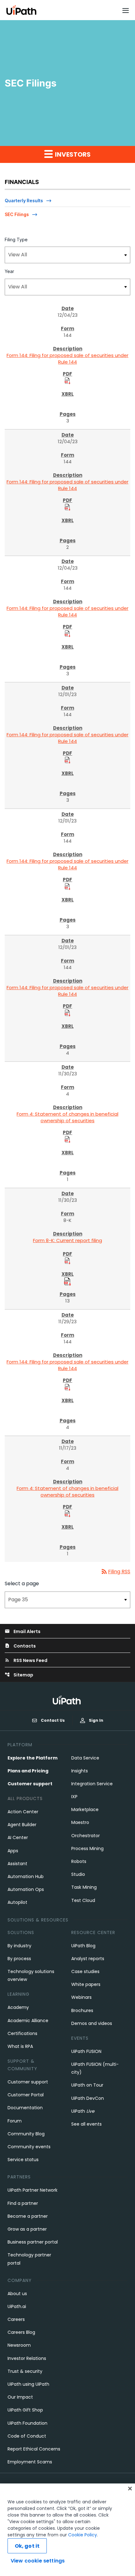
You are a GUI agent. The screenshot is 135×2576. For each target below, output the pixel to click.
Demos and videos (92, 2023)
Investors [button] (72, 154)
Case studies (85, 1971)
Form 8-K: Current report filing (67, 1240)
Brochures (82, 2010)
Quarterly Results (24, 201)
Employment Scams (30, 2462)
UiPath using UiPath (28, 2384)
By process (19, 1959)
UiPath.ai (17, 2306)
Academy (18, 2007)
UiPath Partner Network (32, 2190)
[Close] (130, 2489)
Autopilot (17, 1902)
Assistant (17, 1864)
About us (17, 2294)
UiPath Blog (83, 1946)
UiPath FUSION (86, 2051)
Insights (80, 1771)
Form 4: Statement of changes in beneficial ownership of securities (67, 1117)
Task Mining (84, 1887)
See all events (86, 2124)
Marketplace (85, 1809)
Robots (79, 1861)
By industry (19, 1946)
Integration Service (92, 1784)
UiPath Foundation (27, 2423)
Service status (23, 2160)
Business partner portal (33, 2242)
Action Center (23, 1812)
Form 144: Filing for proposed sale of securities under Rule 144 (67, 359)
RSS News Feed (26, 1660)
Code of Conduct (27, 2436)
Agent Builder (22, 1825)
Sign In (96, 1720)
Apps (13, 1851)
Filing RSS (115, 1572)
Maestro (80, 1822)
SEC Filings (17, 214)
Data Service (85, 1758)
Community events (29, 2147)
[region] (67, 2530)
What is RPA (20, 2046)
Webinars (81, 1997)
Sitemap (19, 1675)
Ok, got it (27, 2546)
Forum (15, 2121)
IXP (74, 1797)
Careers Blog (21, 2332)
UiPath (83, 2111)
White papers (86, 1984)
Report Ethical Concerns (34, 2449)
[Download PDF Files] (67, 380)
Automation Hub (26, 1876)
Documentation (25, 2108)
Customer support (30, 1784)
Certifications (22, 2033)
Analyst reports (88, 1959)
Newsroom (19, 2345)
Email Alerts (23, 1631)
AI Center (18, 1837)
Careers (16, 2319)
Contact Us (53, 1720)
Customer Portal (26, 2095)
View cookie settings (38, 2561)
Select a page (22, 1584)
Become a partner (28, 2216)
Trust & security (25, 2371)
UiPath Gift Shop (25, 2410)
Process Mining (87, 1848)
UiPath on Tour (87, 2085)
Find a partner (23, 2203)
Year (9, 271)
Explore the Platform (32, 1758)
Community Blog (26, 2134)
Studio (78, 1874)
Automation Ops (26, 1889)
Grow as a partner (27, 2229)
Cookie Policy (83, 2535)
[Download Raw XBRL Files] (67, 1281)
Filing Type (16, 240)
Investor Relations (27, 2358)
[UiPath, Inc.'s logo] (67, 1700)
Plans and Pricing (28, 1771)
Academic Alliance (28, 2021)
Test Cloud (83, 1900)
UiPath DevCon (88, 2098)
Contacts (20, 1646)
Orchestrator (86, 1836)
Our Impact (20, 2397)
